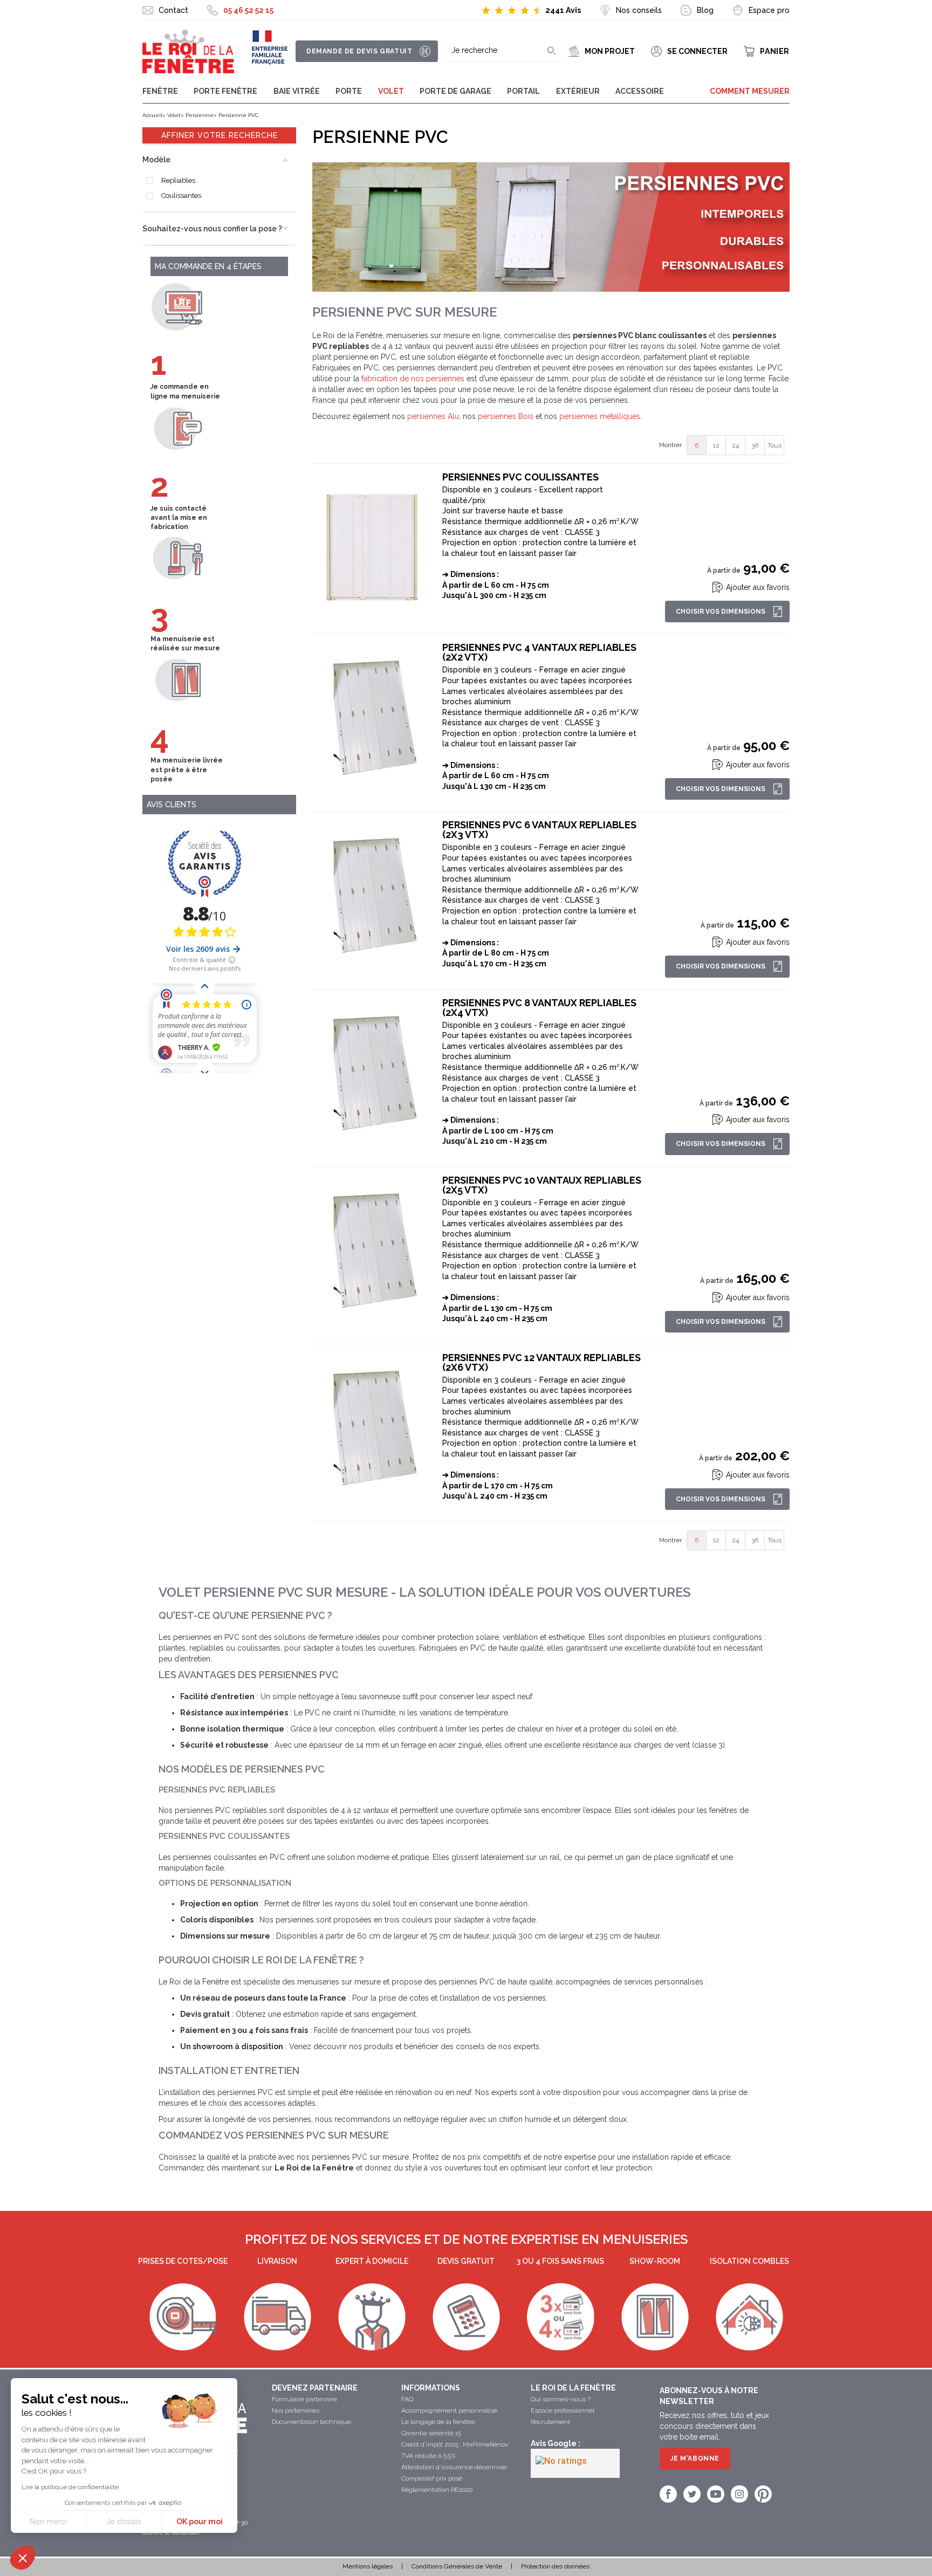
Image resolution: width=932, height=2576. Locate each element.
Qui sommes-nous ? (561, 2399)
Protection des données (555, 2566)
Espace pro (769, 10)
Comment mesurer (750, 91)
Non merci (48, 2522)
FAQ (407, 2399)
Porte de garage (455, 91)
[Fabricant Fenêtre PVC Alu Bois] (188, 52)
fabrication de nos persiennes (413, 379)
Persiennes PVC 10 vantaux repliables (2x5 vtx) (542, 1185)
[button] (23, 2558)
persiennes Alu (433, 416)
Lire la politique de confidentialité (70, 2487)
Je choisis (124, 2522)
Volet (391, 91)
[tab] (219, 160)
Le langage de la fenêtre (438, 2422)
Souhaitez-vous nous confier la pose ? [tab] (212, 229)
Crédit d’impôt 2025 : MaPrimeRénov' (455, 2444)
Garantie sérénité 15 (431, 2433)
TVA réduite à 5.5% (428, 2456)
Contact (173, 10)
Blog (705, 10)
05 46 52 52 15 (248, 10)
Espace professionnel (563, 2410)
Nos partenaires (296, 2410)
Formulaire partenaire (304, 2399)
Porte (349, 91)
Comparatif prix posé (432, 2478)
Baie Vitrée (297, 91)
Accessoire (640, 91)
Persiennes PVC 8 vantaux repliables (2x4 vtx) (539, 1008)
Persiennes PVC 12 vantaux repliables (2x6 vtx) (542, 1363)
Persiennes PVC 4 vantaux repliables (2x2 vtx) (539, 652)
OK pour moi (200, 2522)
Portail (523, 91)
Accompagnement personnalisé (449, 2410)
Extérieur (578, 91)
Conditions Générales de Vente (457, 2566)
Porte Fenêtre (225, 91)
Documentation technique (311, 2422)
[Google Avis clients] (575, 2463)
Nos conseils (639, 10)
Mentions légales (368, 2566)
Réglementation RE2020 (437, 2490)
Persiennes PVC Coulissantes (520, 477)
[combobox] (503, 51)
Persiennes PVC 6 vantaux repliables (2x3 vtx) (539, 830)
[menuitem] (697, 445)
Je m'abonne (695, 2458)
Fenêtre (160, 91)
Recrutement (550, 2422)
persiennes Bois (506, 416)
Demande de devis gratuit (359, 51)
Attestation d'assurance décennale (454, 2467)
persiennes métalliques (600, 416)
